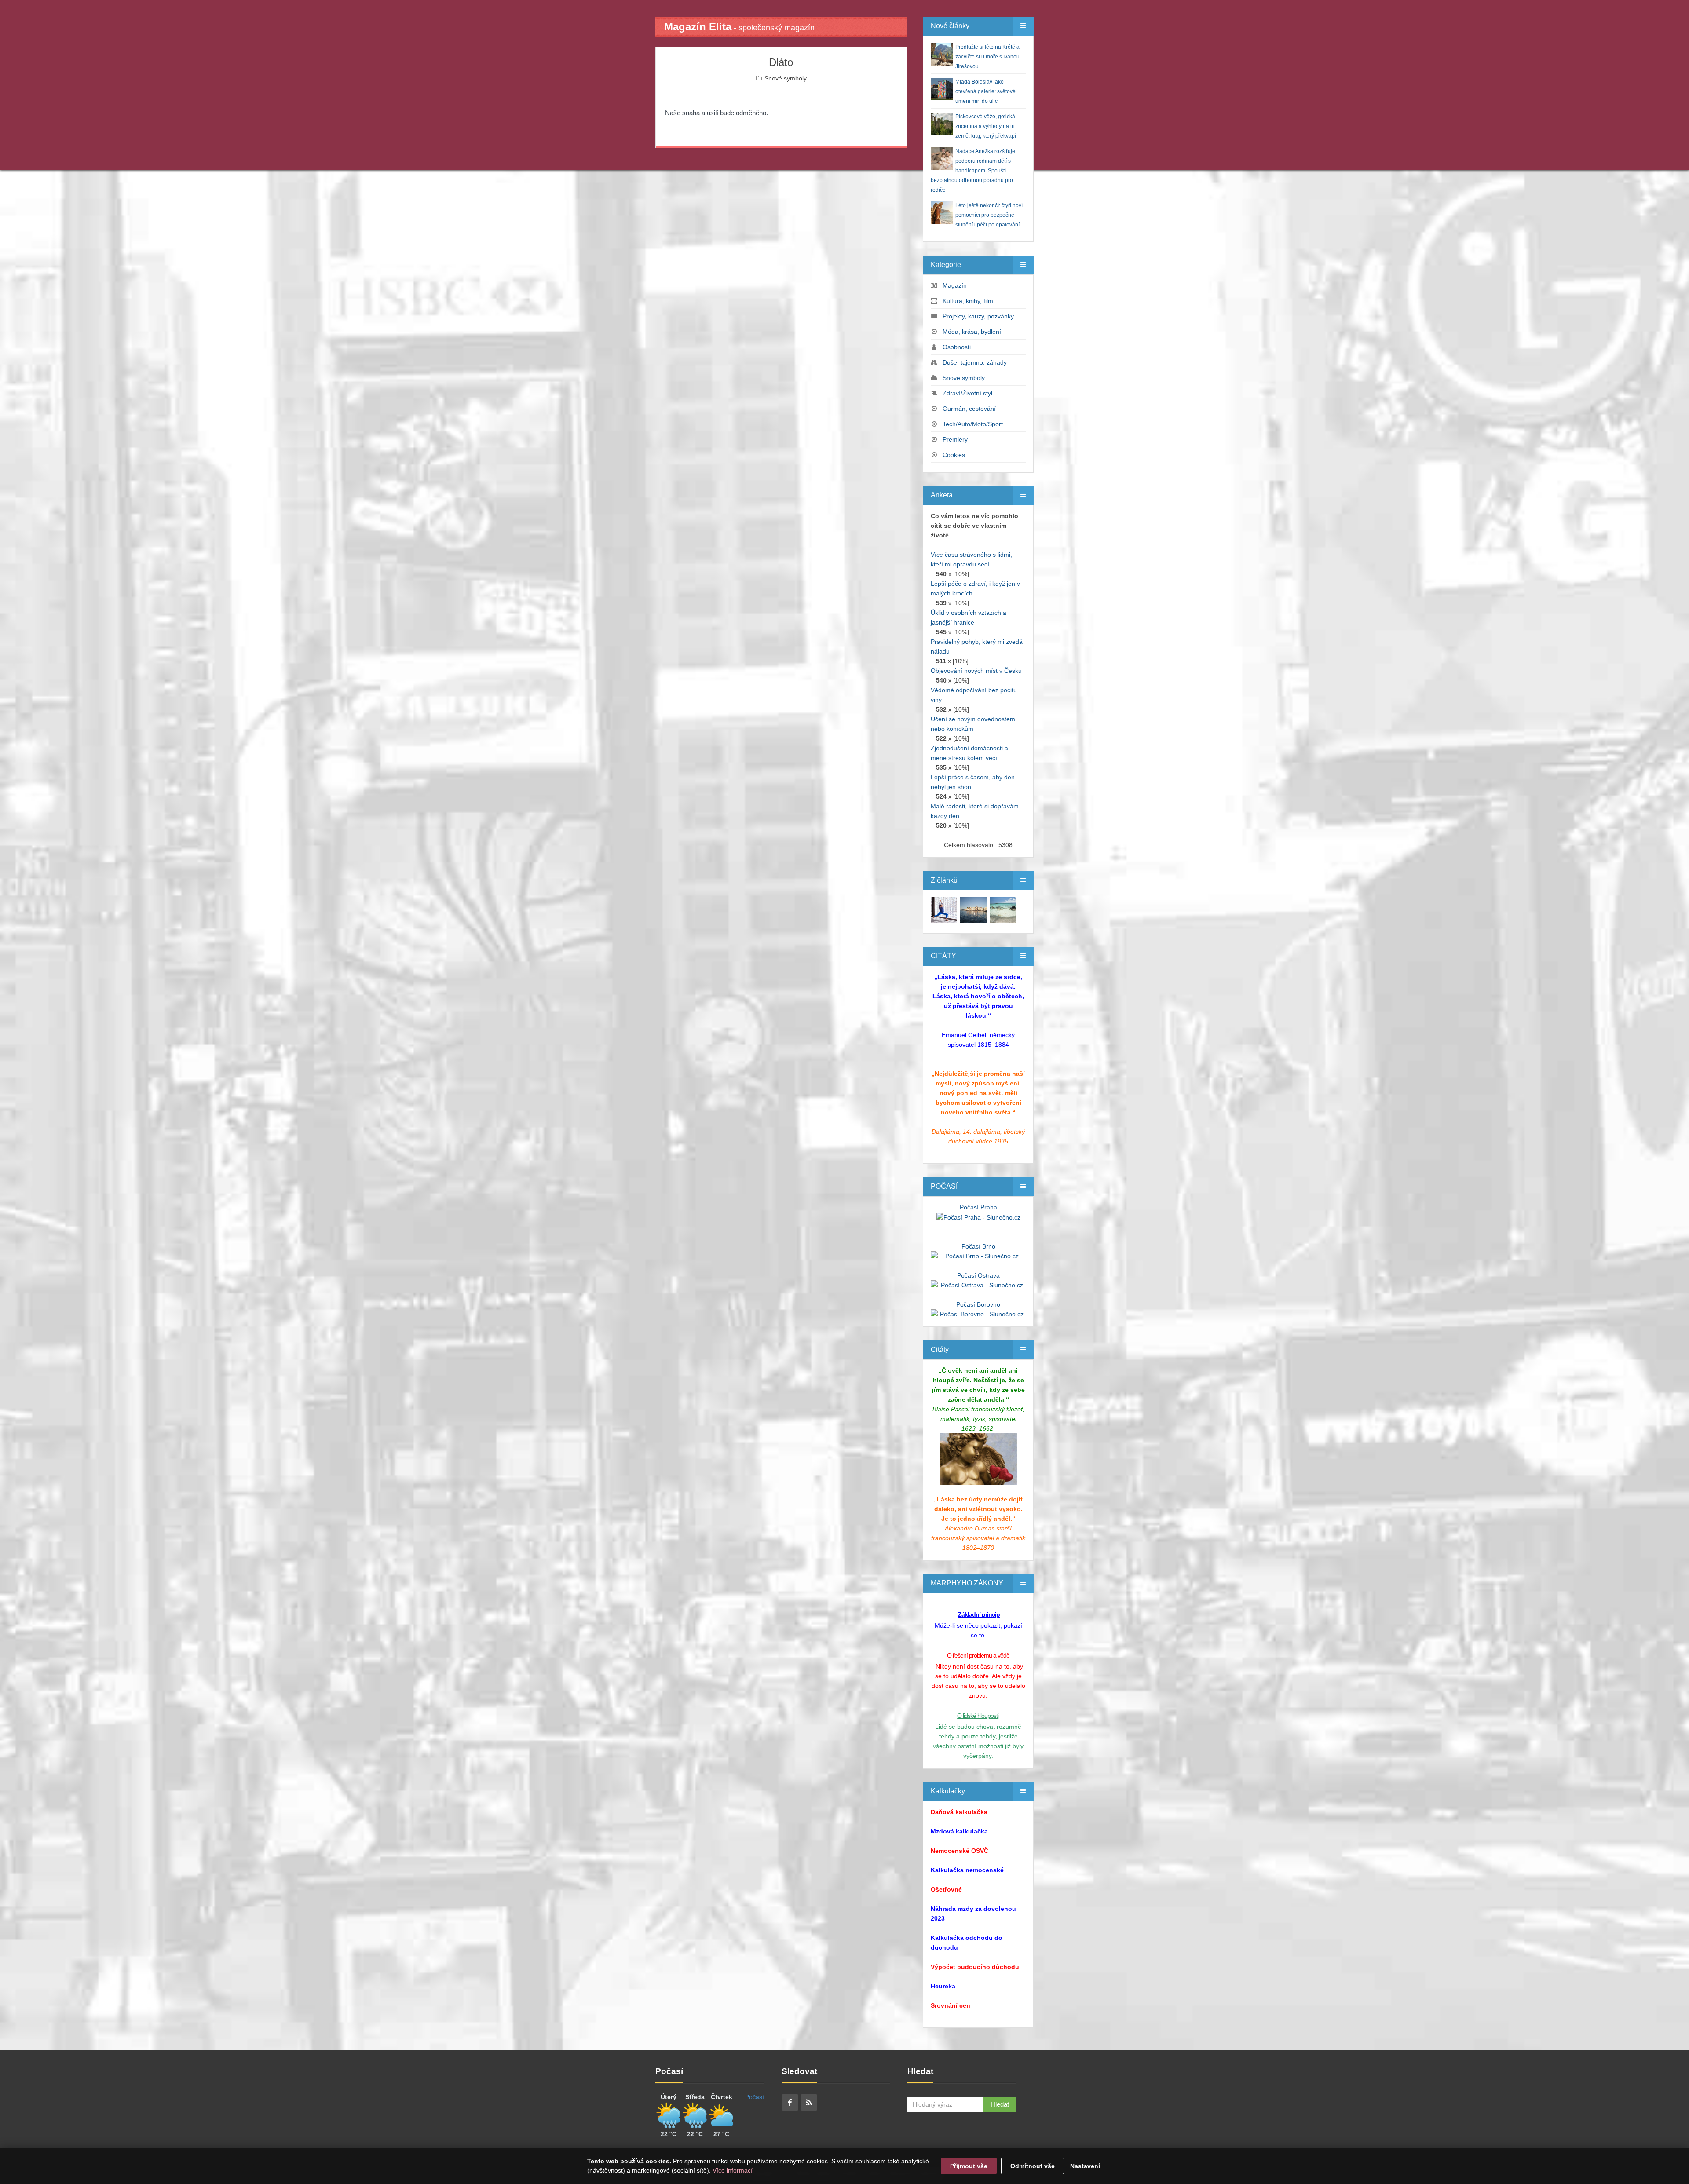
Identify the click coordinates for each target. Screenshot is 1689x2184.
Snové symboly (786, 78)
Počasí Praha (978, 1207)
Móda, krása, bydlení (972, 332)
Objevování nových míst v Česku (976, 671)
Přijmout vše (969, 2166)
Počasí (755, 2097)
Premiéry (955, 439)
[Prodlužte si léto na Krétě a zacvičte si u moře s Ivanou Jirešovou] (944, 909)
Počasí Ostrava (978, 1275)
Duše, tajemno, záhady (975, 362)
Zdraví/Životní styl (967, 393)
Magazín (955, 285)
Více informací (733, 2170)
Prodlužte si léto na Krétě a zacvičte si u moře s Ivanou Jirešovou (987, 57)
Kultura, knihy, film (968, 301)
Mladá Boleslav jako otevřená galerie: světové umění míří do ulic (985, 91)
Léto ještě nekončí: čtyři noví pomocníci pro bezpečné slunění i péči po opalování (989, 215)
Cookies (954, 455)
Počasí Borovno (978, 1304)
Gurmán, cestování (969, 409)
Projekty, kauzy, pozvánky (978, 316)
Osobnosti (957, 347)
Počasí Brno (978, 1246)
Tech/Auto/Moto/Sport (973, 424)
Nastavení (1085, 2166)
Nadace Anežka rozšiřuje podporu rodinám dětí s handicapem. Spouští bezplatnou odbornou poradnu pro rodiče (973, 171)
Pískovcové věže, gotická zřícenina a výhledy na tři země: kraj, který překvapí (986, 126)
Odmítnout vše (1033, 2166)
